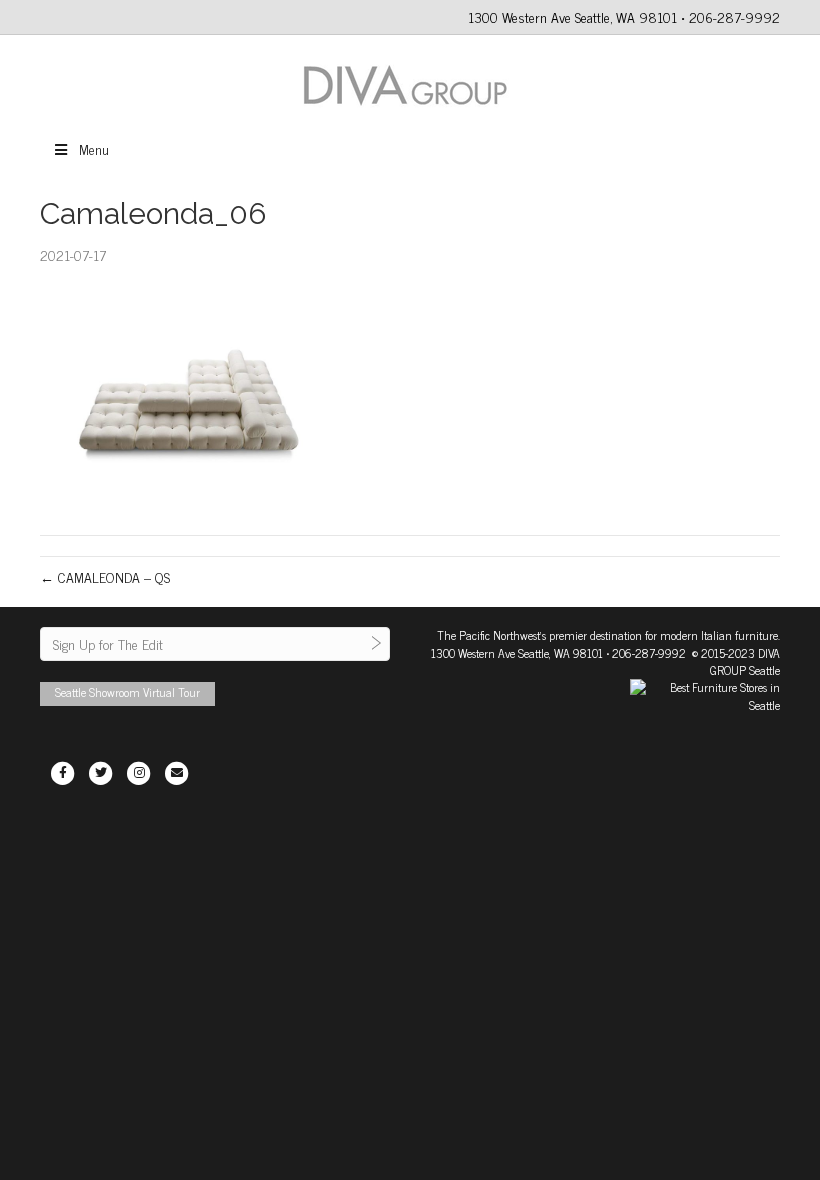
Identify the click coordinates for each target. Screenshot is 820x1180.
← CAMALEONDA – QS (105, 576)
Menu (94, 148)
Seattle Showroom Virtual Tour (127, 692)
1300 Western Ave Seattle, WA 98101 (517, 653)
